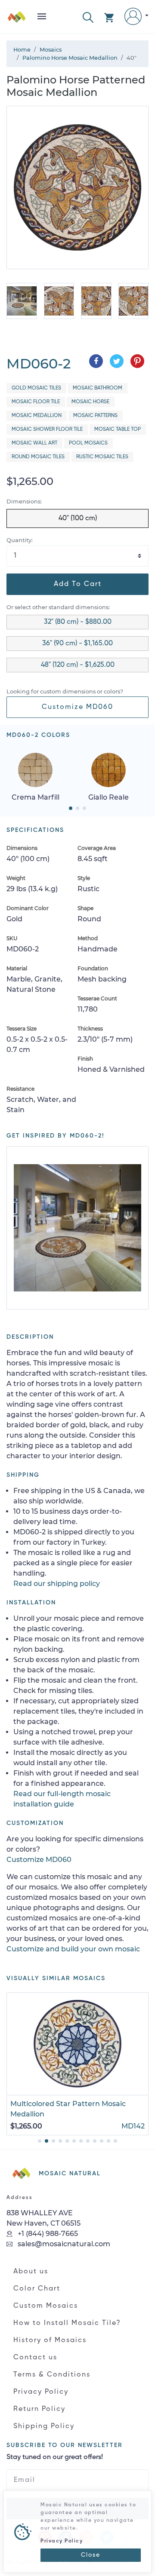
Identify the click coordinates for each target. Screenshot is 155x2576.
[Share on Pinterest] (137, 361)
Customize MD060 (77, 707)
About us (31, 2272)
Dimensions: (24, 501)
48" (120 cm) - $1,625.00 (78, 665)
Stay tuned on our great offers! (55, 2457)
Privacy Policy (41, 2392)
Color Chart (37, 2289)
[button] (88, 17)
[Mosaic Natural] (17, 20)
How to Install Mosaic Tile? (67, 2323)
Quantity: (20, 540)
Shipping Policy (44, 2426)
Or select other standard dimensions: (58, 607)
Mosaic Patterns (95, 416)
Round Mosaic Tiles (38, 457)
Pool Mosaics (88, 443)
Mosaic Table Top (118, 429)
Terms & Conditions (52, 2375)
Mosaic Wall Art (34, 443)
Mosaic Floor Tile (36, 402)
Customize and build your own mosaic (73, 1949)
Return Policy (39, 2409)
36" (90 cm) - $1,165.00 (77, 644)
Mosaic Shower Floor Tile (47, 429)
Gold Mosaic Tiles (36, 388)
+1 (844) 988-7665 (47, 2234)
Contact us (35, 2358)
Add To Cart (78, 584)
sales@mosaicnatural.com (63, 2244)
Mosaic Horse (90, 402)
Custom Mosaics (46, 2306)
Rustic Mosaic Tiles (102, 457)
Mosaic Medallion (37, 416)
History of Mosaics (50, 2340)
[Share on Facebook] (96, 361)
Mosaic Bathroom (98, 388)
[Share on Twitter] (117, 361)
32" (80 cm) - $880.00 (78, 622)
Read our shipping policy (57, 1584)
